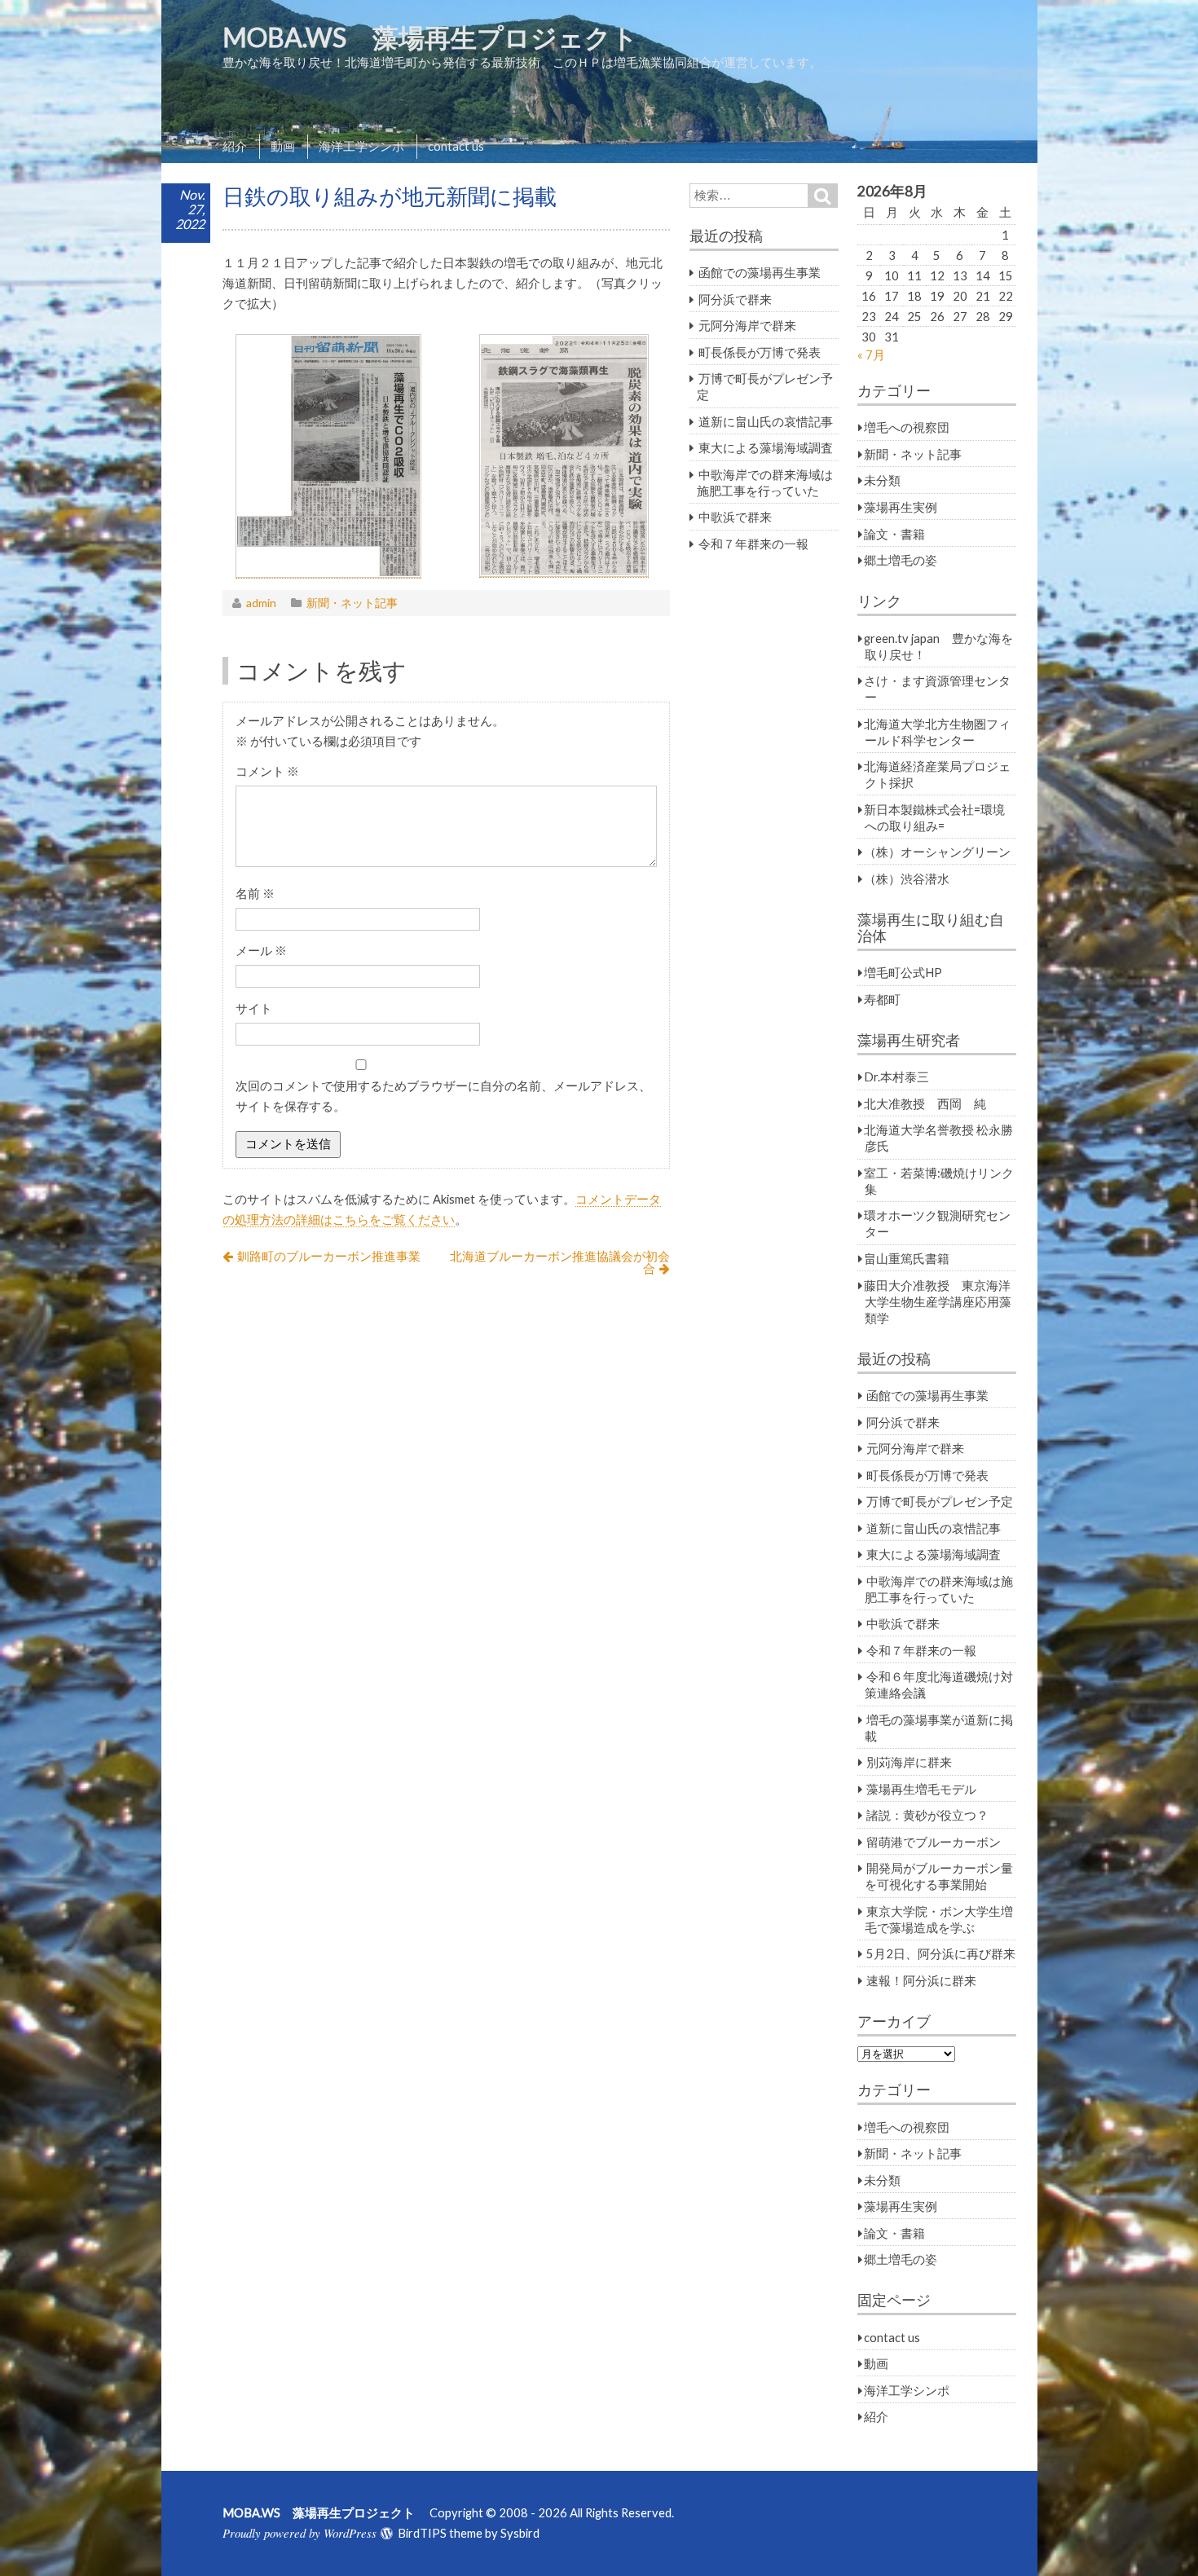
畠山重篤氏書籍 (907, 1258)
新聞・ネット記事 (352, 603)
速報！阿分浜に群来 (921, 1980)
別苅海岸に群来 (909, 1762)
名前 (255, 893)
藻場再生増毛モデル (921, 1789)
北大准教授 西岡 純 (925, 1103)
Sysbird (520, 2533)
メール (261, 950)
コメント (267, 771)
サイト (254, 1008)
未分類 (882, 480)
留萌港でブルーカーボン (934, 1842)
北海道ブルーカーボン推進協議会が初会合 (560, 1262)
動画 (283, 146)
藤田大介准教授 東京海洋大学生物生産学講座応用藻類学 (938, 1301)
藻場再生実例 (901, 507)
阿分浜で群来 (735, 299)
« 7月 (871, 354)
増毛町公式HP (903, 972)
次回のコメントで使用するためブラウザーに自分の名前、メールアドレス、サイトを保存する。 (443, 1096)
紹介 (235, 146)
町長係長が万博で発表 (760, 352)
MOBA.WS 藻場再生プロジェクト (443, 37)
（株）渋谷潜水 (907, 878)
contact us (456, 146)
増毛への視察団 (907, 427)
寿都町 (882, 999)
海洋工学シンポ (361, 146)
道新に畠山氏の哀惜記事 (766, 421)
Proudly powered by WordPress (299, 2533)
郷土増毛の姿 (901, 560)
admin (261, 603)
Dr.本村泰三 (896, 1077)
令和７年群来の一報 (753, 544)
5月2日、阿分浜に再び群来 (941, 1953)
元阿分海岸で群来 (747, 325)
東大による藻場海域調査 (766, 447)
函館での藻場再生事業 (760, 272)
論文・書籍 (894, 534)
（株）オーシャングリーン (937, 852)
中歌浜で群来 (735, 517)
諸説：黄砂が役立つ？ (927, 1815)
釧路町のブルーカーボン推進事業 (329, 1256)
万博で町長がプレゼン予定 (940, 1501)
